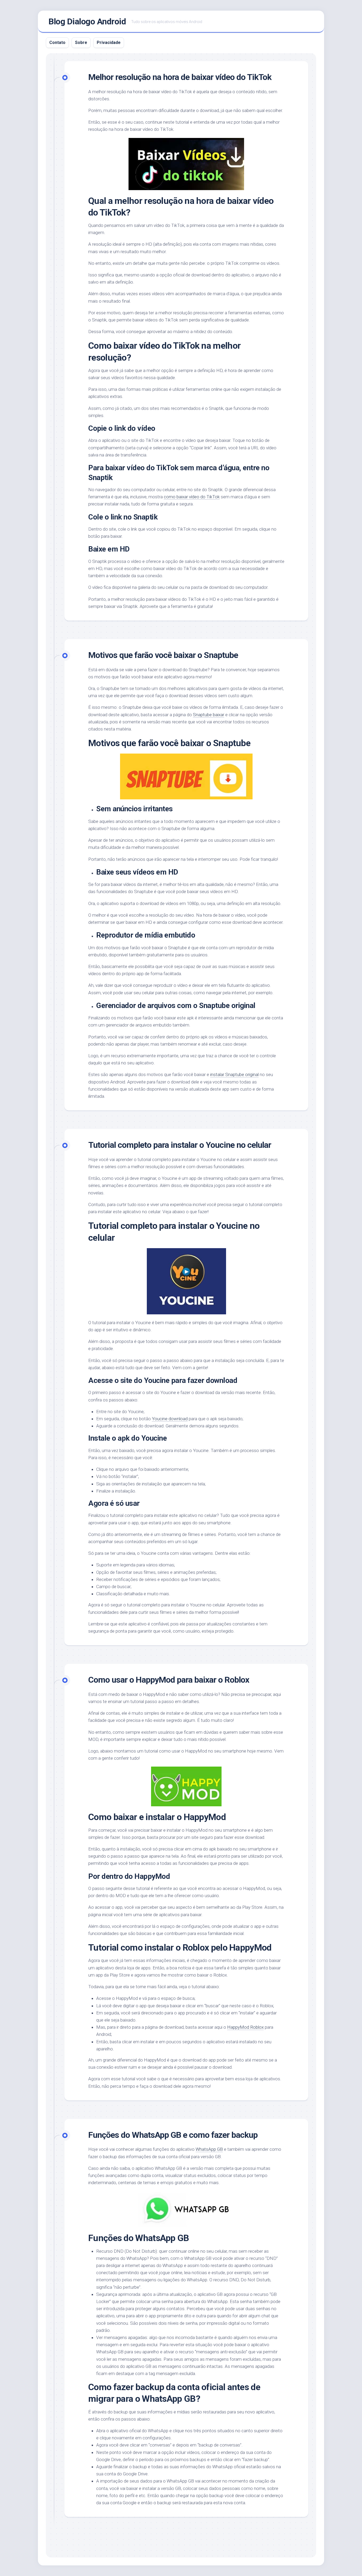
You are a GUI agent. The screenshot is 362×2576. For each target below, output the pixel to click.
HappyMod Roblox (245, 2027)
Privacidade (109, 42)
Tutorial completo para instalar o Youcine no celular (180, 1145)
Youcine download (170, 1419)
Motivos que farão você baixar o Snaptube (163, 655)
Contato (57, 42)
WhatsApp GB (209, 2149)
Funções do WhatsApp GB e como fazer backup (173, 2135)
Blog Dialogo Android (87, 21)
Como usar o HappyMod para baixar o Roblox (169, 1680)
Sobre (81, 42)
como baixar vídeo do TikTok (192, 497)
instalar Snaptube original (234, 1074)
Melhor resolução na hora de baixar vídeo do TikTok (180, 77)
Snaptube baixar (209, 715)
